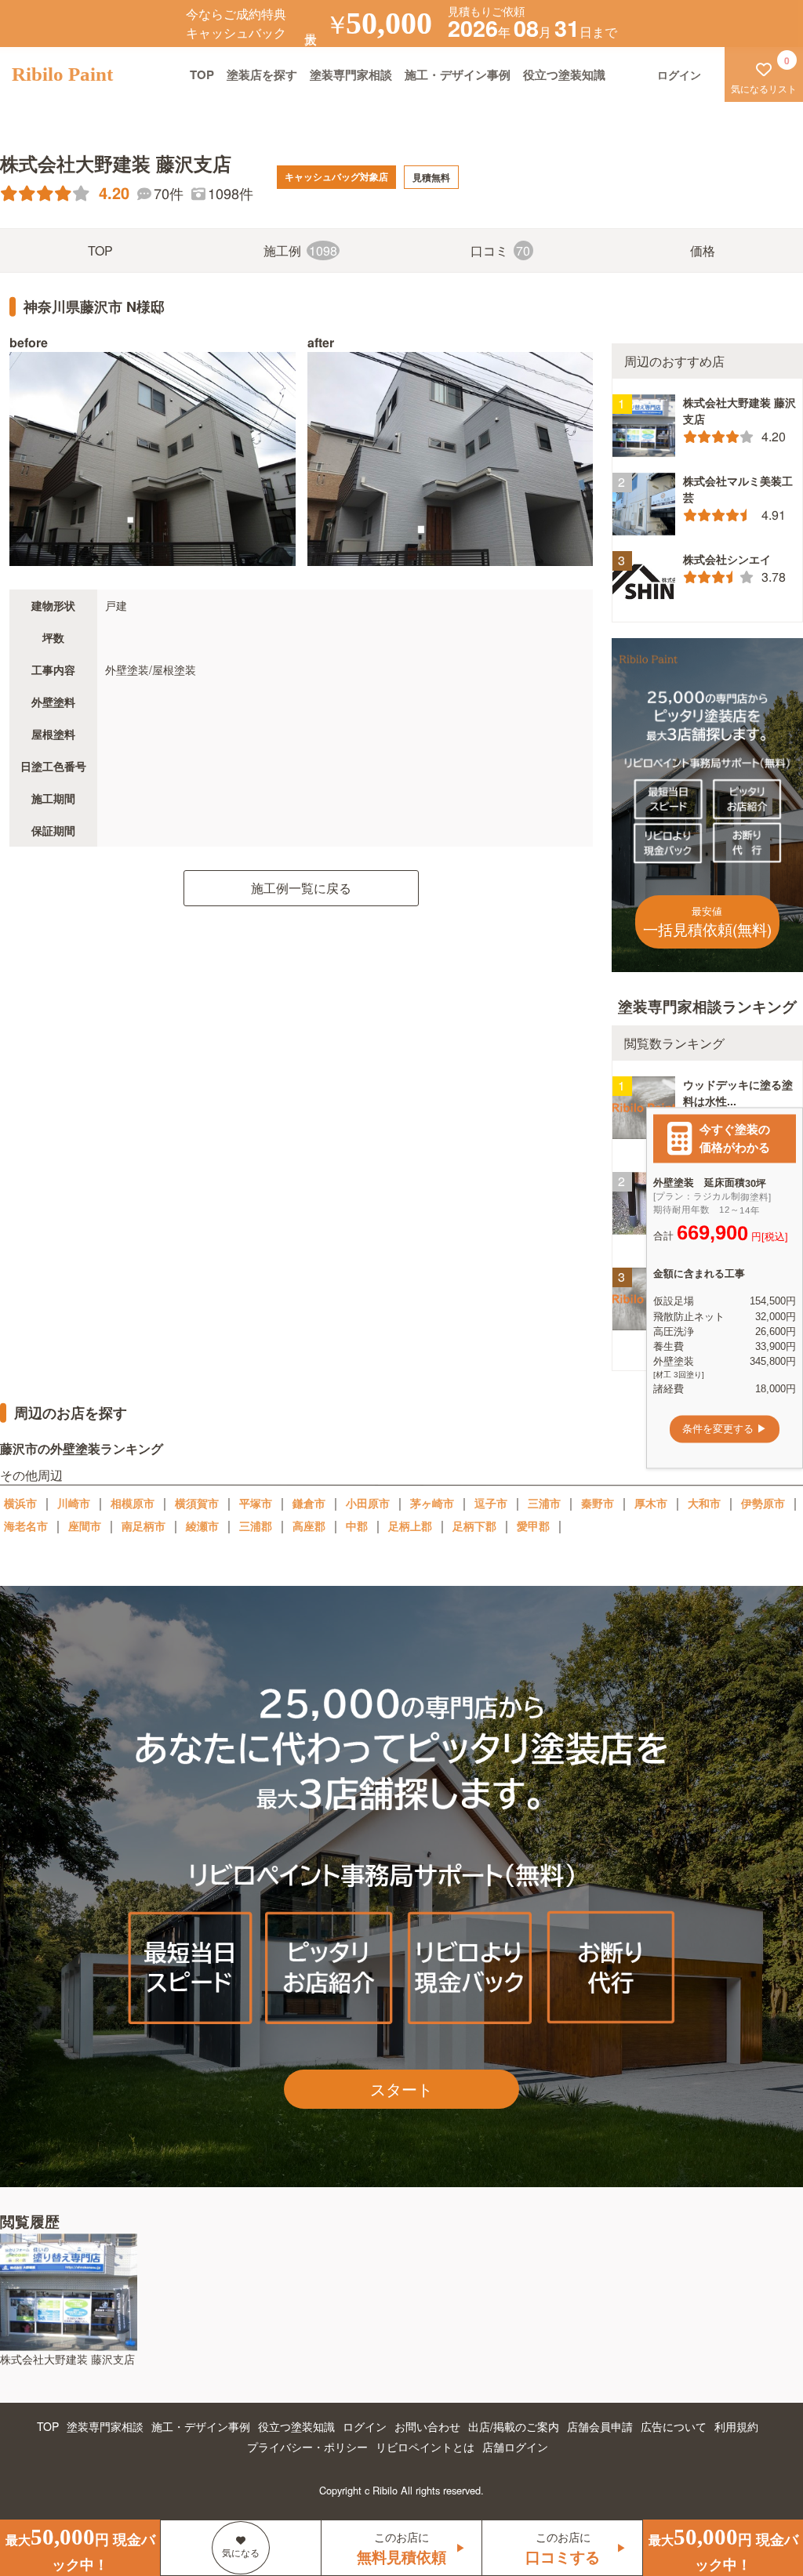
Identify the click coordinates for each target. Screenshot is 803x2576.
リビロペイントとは (425, 2447)
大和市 (704, 1503)
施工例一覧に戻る (301, 888)
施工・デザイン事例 (458, 74)
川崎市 (74, 1503)
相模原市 (133, 1503)
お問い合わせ (427, 2426)
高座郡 (309, 1526)
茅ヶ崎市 (432, 1503)
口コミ (501, 250)
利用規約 (736, 2426)
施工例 (300, 250)
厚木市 (651, 1503)
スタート (401, 2089)
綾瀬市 (202, 1526)
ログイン (365, 2426)
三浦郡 (256, 1526)
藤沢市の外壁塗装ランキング (82, 1448)
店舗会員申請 (600, 2426)
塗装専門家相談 (351, 74)
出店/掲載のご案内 (514, 2426)
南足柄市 (144, 1526)
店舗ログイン (515, 2447)
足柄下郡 (474, 1526)
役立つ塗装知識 (564, 74)
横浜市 (20, 1503)
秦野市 (598, 1503)
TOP (202, 74)
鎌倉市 (309, 1503)
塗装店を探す (262, 74)
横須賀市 (197, 1503)
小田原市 (368, 1503)
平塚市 (256, 1503)
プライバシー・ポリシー (307, 2447)
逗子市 (491, 1503)
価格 (703, 250)
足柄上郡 (410, 1526)
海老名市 (26, 1526)
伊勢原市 (763, 1503)
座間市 (85, 1526)
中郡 (357, 1526)
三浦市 (544, 1503)
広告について (674, 2426)
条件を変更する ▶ (725, 1429)
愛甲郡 (533, 1526)
